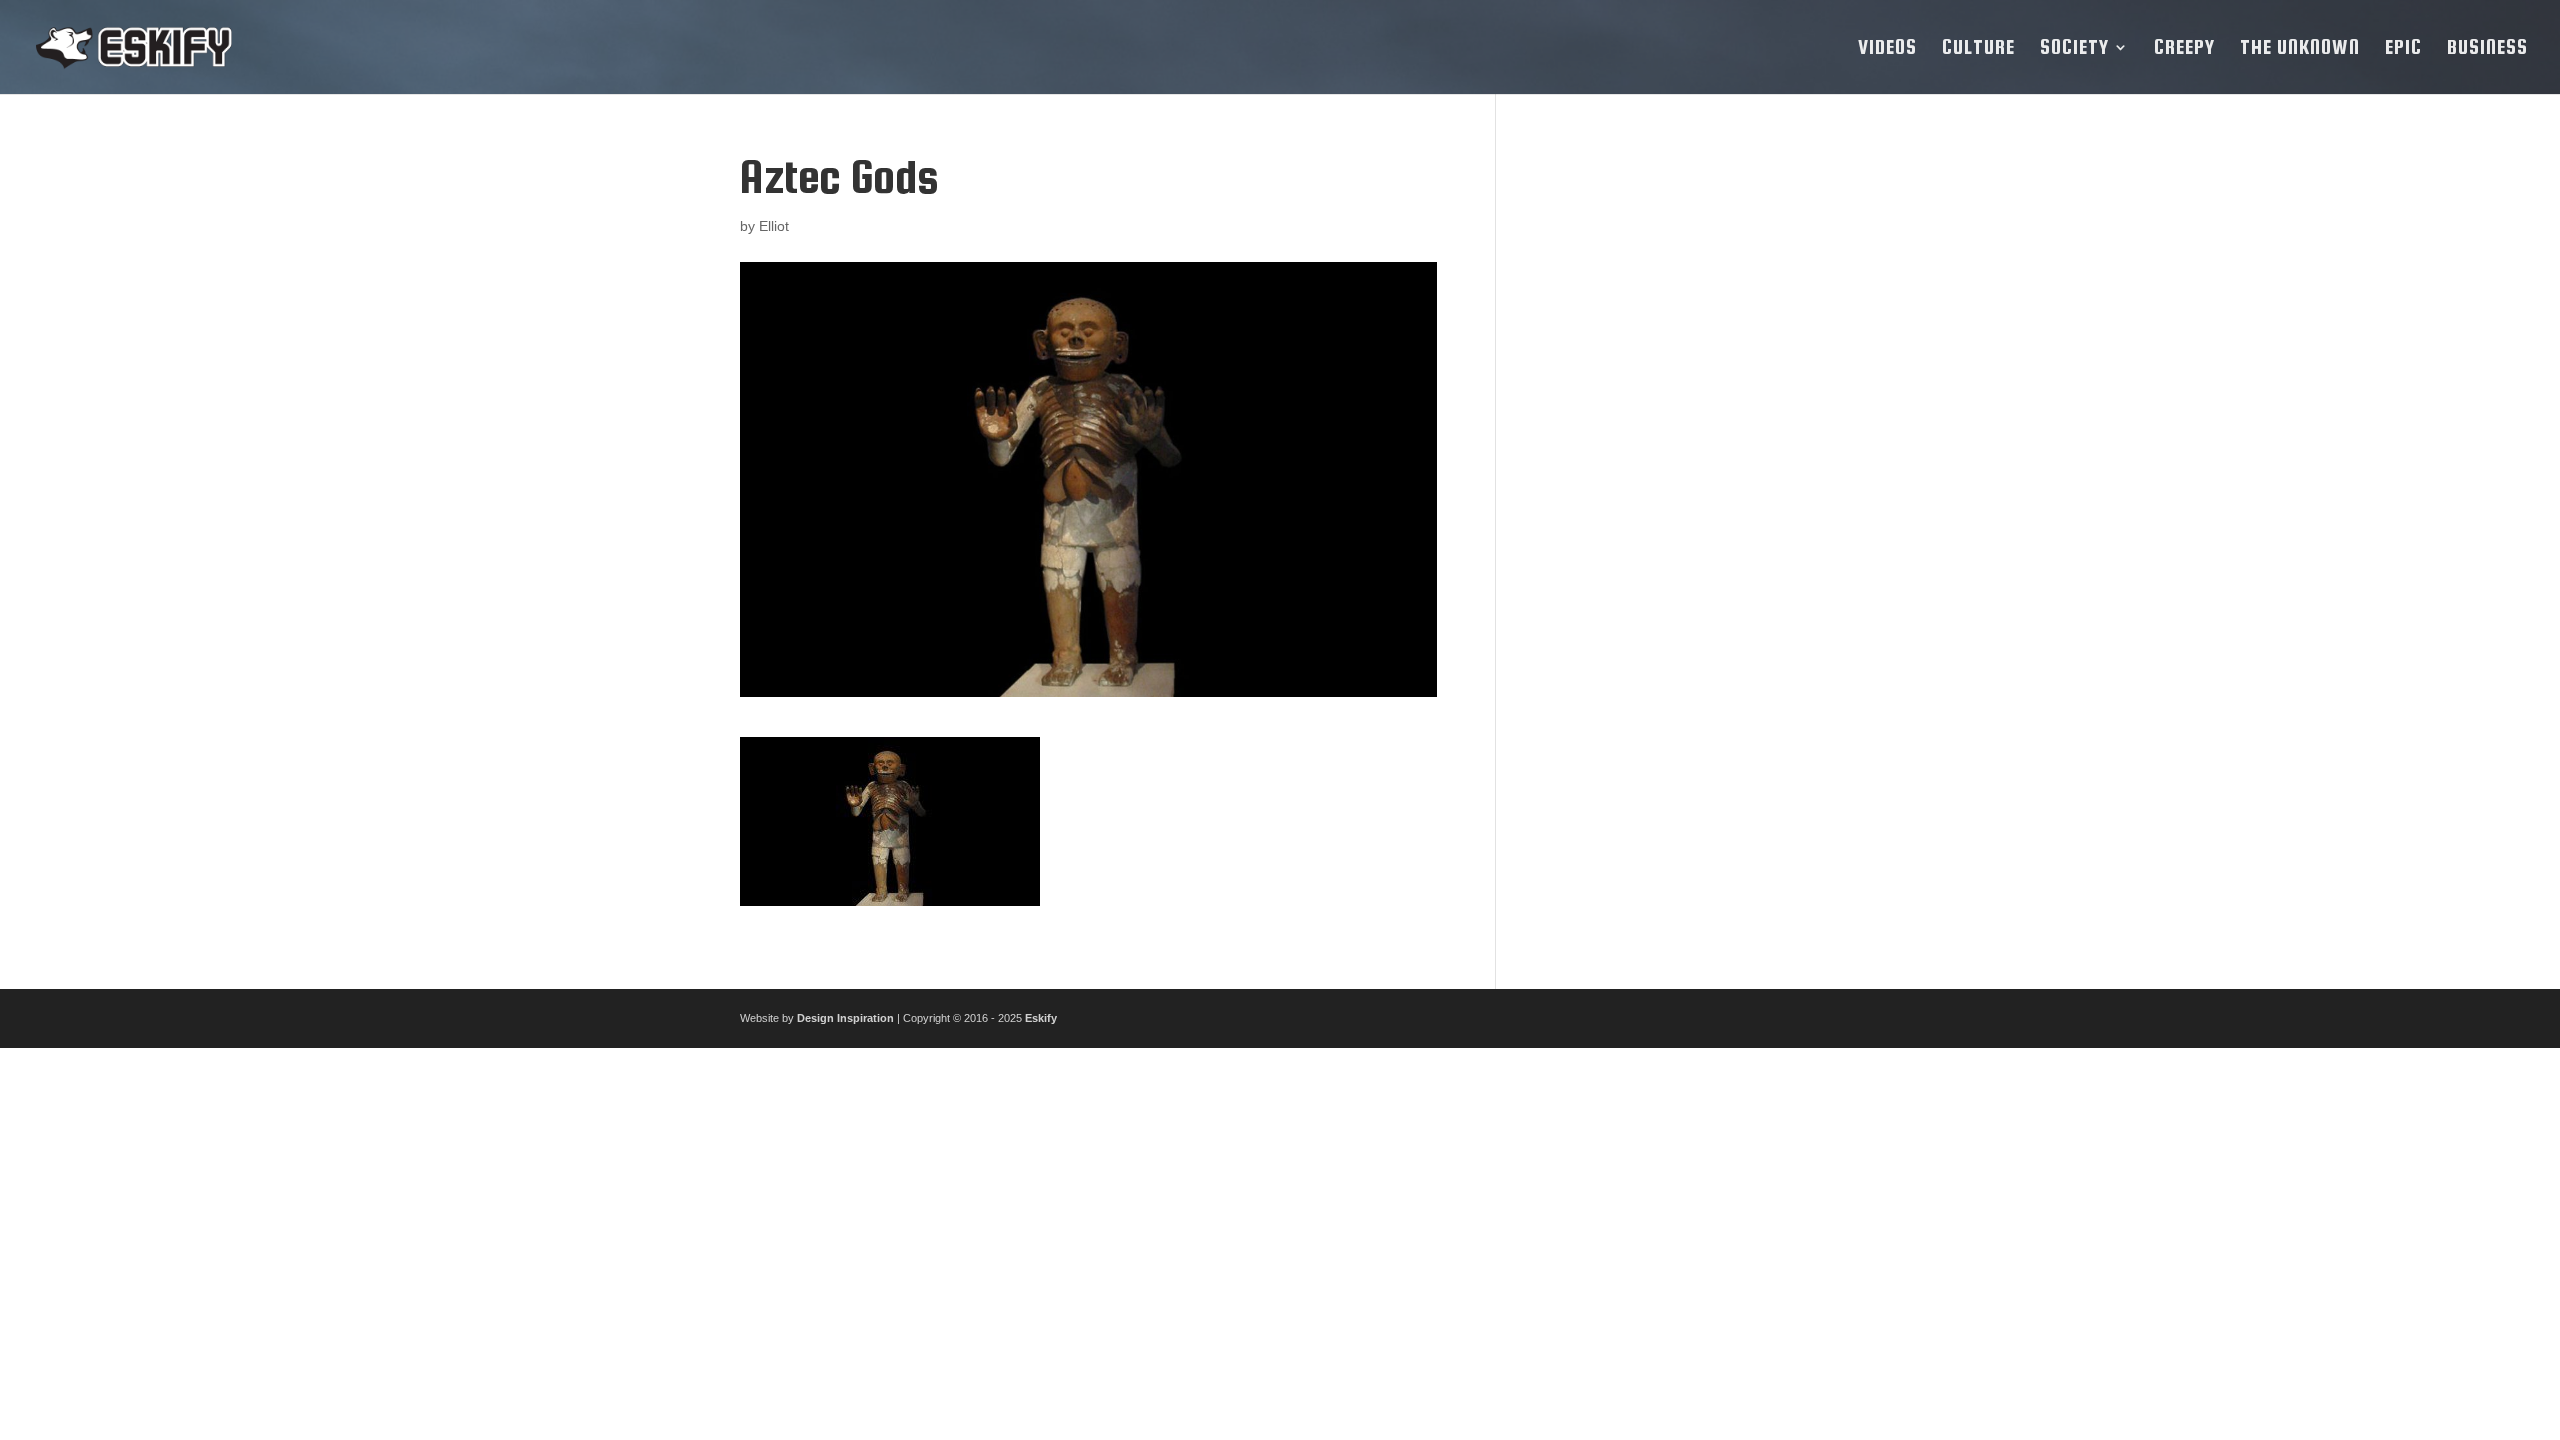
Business (2487, 49)
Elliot (774, 226)
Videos (1887, 49)
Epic (2403, 49)
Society (2074, 49)
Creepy (2184, 49)
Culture (1978, 49)
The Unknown (2300, 49)
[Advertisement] (1673, 452)
